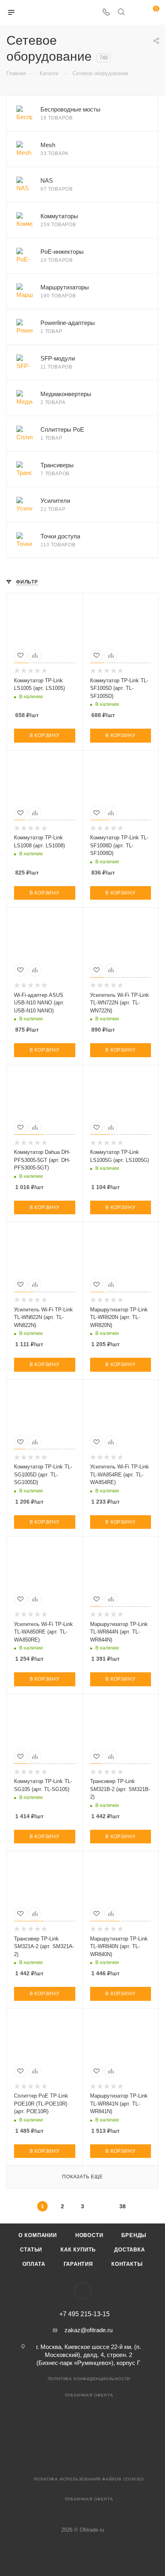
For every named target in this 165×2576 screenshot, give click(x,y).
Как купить (78, 2250)
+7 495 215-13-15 (85, 2314)
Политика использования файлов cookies (89, 2479)
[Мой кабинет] (136, 13)
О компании (38, 2235)
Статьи (31, 2250)
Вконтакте (83, 2291)
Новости (89, 2235)
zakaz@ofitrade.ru (89, 2330)
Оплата (34, 2264)
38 (123, 2206)
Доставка (129, 2250)
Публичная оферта (89, 2395)
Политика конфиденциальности (89, 2379)
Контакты (127, 2264)
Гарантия (78, 2264)
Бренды (134, 2235)
